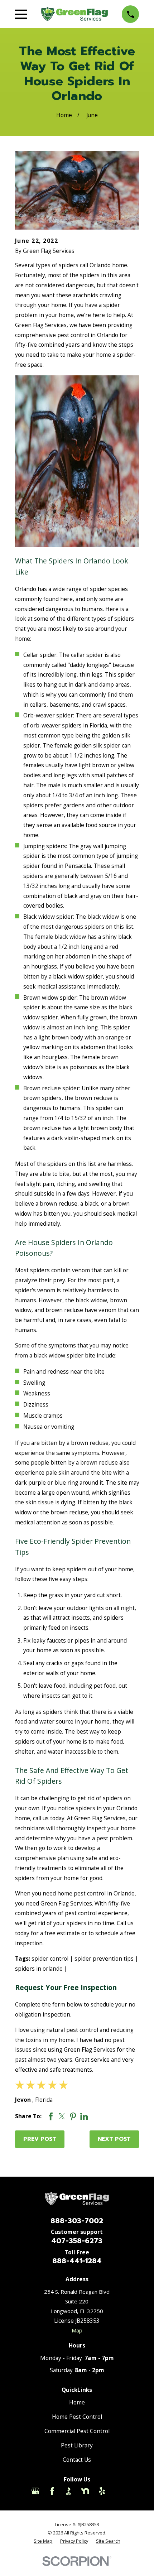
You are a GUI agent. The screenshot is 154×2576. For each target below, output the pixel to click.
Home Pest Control (77, 2417)
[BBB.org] (69, 2491)
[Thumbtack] (119, 2491)
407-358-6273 (77, 2241)
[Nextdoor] (85, 2491)
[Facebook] (52, 2491)
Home (77, 2402)
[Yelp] (102, 2491)
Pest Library (77, 2445)
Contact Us (77, 2460)
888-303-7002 (77, 2221)
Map (77, 2330)
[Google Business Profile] (35, 2491)
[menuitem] (43, 2541)
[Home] (74, 14)
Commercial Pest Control (77, 2431)
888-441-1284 (77, 2261)
